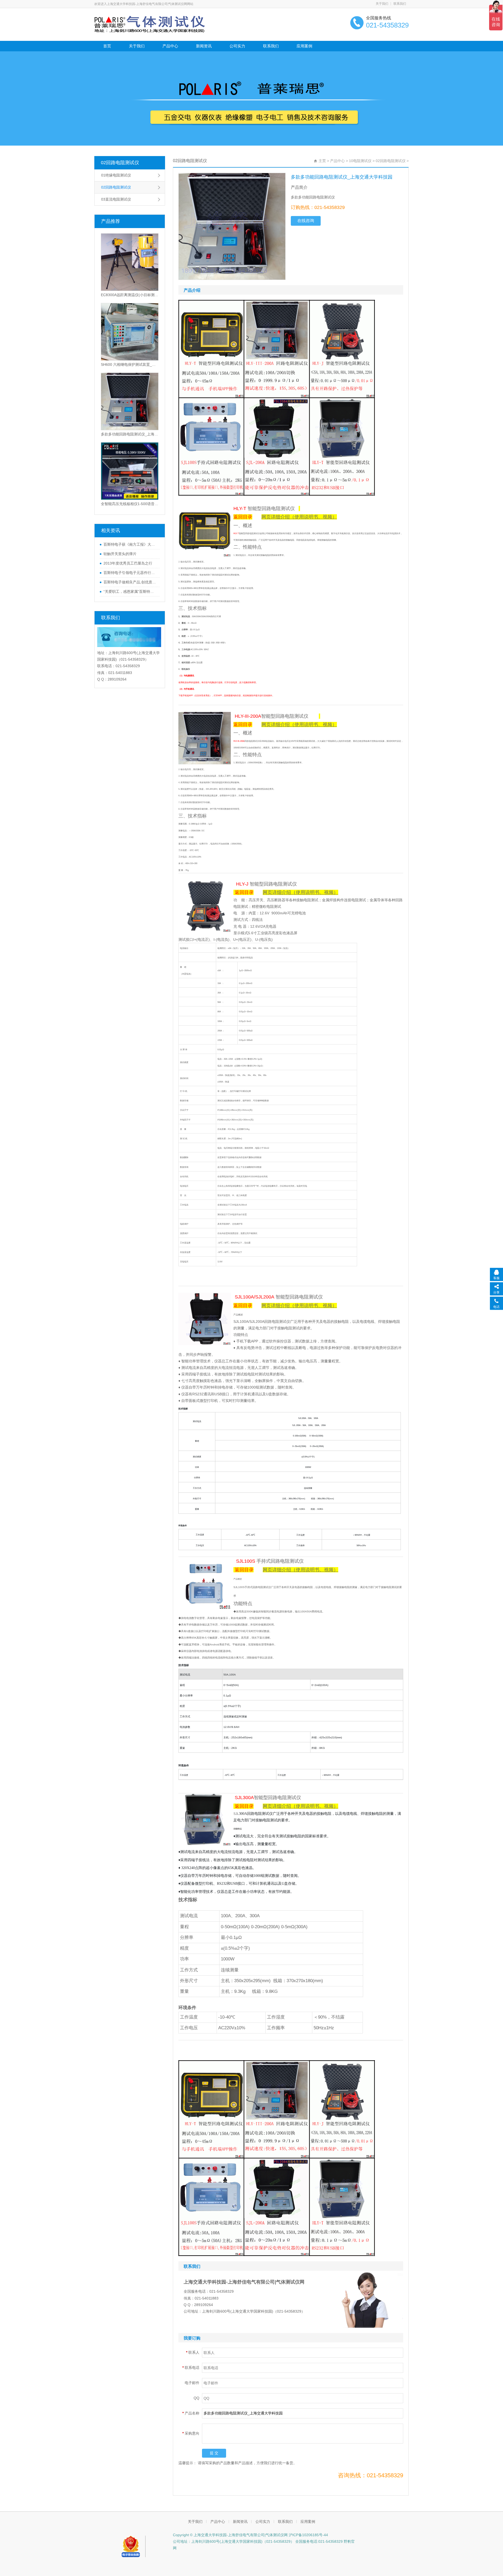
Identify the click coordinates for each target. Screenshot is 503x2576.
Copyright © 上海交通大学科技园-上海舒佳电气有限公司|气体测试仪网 (230, 2535)
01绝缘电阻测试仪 (116, 175)
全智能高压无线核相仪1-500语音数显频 (130, 504)
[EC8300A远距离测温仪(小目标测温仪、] (130, 262)
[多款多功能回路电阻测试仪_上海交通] (130, 401)
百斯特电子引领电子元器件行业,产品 (130, 573)
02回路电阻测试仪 (120, 163)
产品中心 (170, 46)
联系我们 (400, 4)
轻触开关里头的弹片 (120, 554)
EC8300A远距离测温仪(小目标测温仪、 (130, 295)
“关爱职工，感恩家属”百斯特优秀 (130, 592)
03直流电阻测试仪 (116, 199)
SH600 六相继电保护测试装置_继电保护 (130, 364)
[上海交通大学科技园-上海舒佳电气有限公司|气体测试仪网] (150, 24)
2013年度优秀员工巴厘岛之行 (128, 563)
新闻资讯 (204, 46)
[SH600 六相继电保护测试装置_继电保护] (130, 332)
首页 (107, 46)
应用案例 (304, 46)
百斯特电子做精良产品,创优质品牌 (130, 582)
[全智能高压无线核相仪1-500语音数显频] (130, 471)
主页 (322, 161)
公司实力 (237, 46)
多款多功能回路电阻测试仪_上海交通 (130, 434)
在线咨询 (306, 221)
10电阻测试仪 (360, 161)
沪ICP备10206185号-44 (308, 2535)
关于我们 (382, 4)
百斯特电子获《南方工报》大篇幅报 (130, 544)
